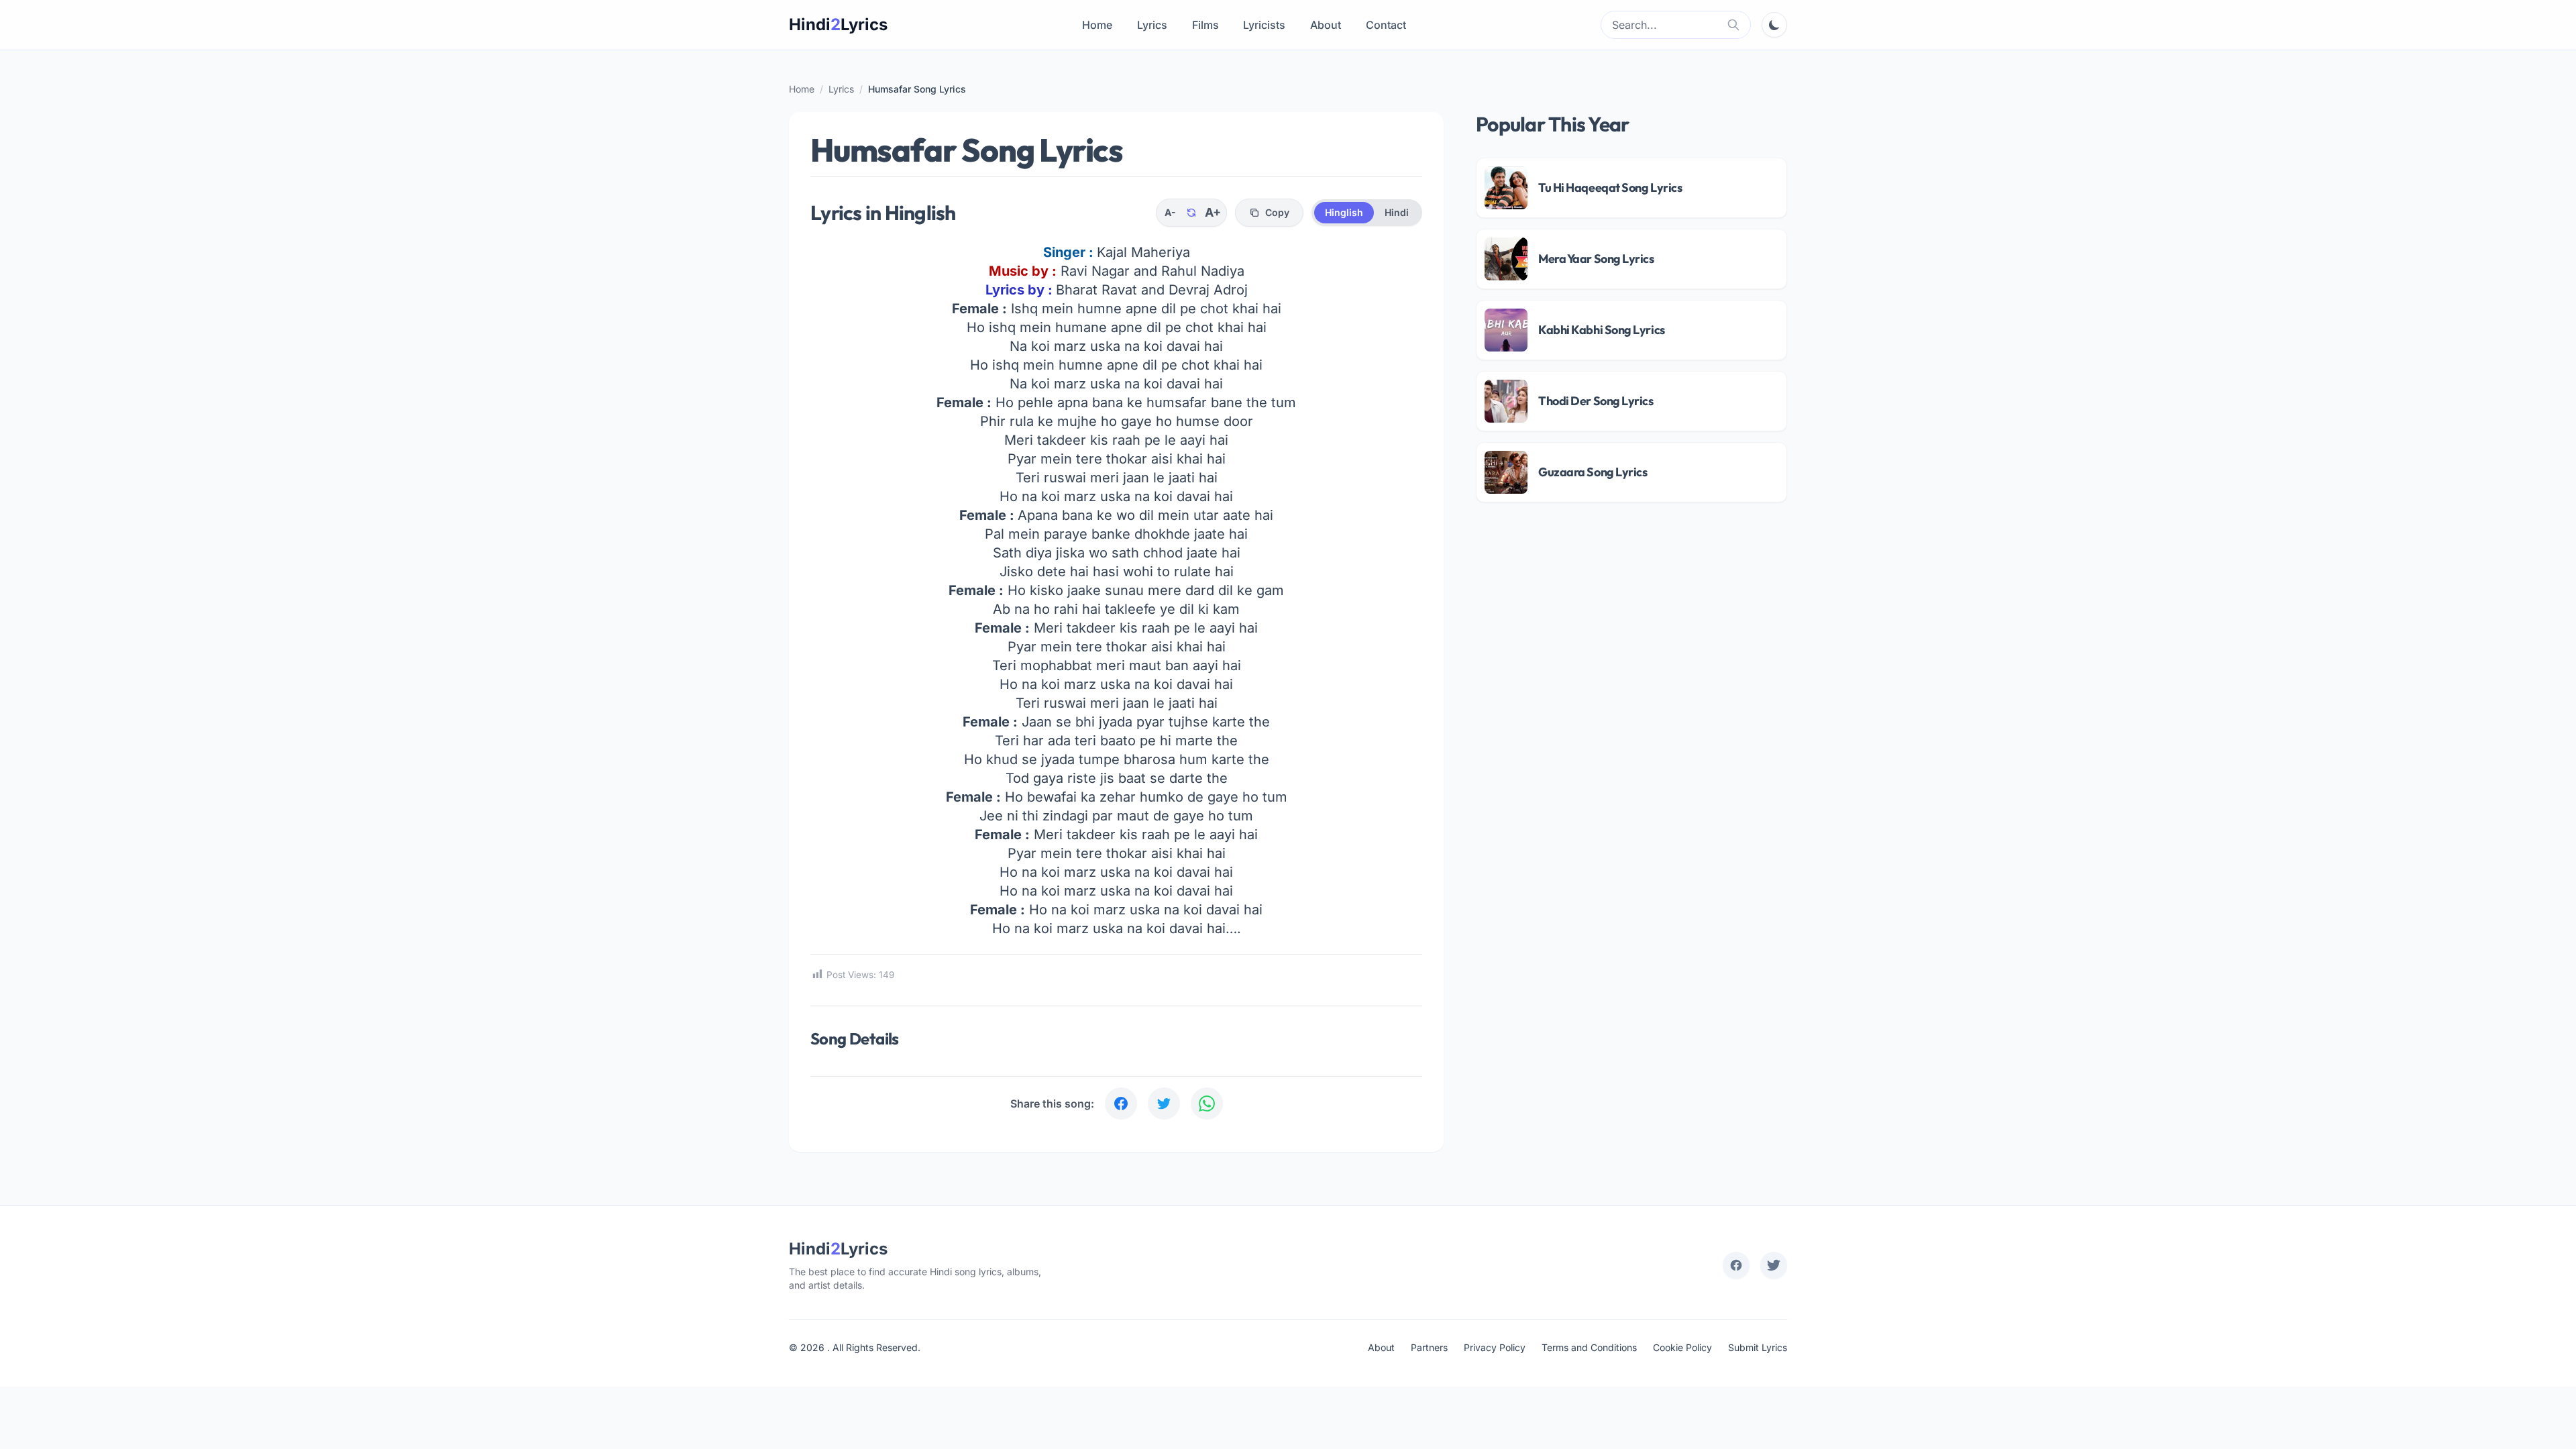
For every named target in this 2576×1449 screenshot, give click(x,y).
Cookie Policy (1682, 1347)
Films (1205, 25)
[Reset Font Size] (1191, 213)
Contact (1386, 25)
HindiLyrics (838, 24)
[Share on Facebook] (1121, 1104)
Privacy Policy (1495, 1347)
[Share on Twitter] (1164, 1104)
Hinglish (1344, 212)
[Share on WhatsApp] (1207, 1104)
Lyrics (1152, 25)
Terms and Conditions (1589, 1347)
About (1326, 25)
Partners (1429, 1347)
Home (1097, 25)
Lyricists (1264, 25)
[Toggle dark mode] (1774, 25)
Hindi (1397, 212)
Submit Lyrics (1758, 1347)
